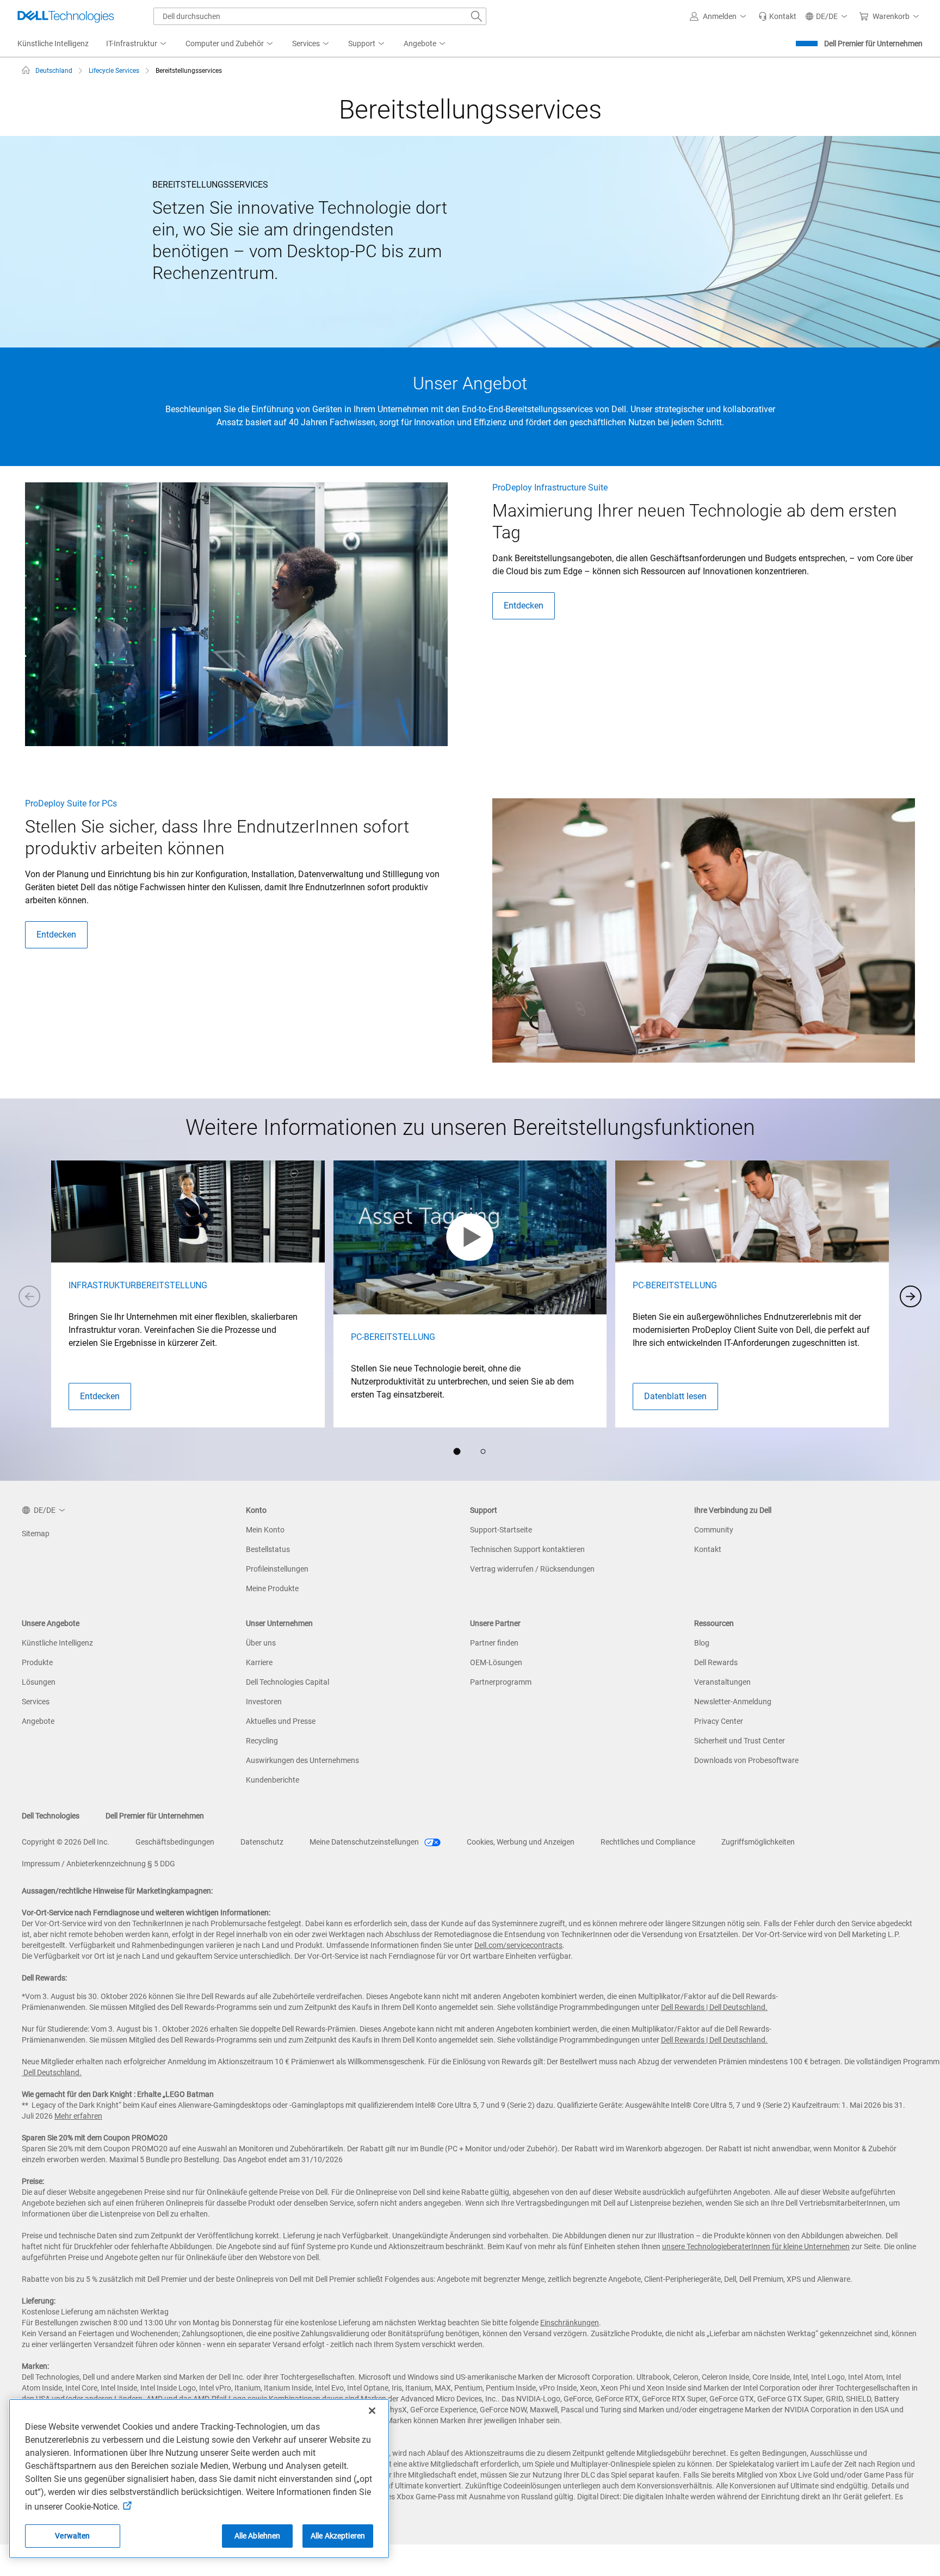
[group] (188, 1294)
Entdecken (524, 606)
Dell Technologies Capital (287, 1682)
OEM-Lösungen (496, 1662)
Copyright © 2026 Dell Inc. (66, 1842)
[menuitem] (137, 44)
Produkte (37, 1662)
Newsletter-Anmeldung (733, 1702)
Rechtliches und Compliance (648, 1842)
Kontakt (708, 1549)
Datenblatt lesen (675, 1396)
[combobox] (320, 16)
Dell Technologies (51, 1816)
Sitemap (36, 1534)
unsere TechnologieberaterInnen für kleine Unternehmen (756, 2246)
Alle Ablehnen (258, 2536)
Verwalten (72, 2536)
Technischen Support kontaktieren (527, 1549)
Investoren (264, 1702)
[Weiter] (911, 1296)
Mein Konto (265, 1530)
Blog (702, 1643)
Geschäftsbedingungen (175, 1842)
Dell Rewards (716, 1662)
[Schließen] (372, 2411)
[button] (720, 16)
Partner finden (494, 1643)
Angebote (38, 1721)
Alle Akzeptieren (338, 2536)
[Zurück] (29, 1296)
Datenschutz (262, 1842)
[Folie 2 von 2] (483, 1451)
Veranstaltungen (722, 1682)
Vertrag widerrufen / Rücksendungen (532, 1569)
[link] (777, 16)
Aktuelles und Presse (281, 1721)
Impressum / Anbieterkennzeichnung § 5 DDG (98, 1864)
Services (36, 1702)
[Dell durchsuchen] (477, 16)
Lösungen (39, 1682)
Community (714, 1530)
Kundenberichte (273, 1780)
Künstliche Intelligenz (57, 1643)
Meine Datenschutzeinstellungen (365, 1842)
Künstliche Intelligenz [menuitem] (53, 44)
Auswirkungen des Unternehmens (302, 1760)
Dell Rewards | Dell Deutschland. (714, 2007)
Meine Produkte (272, 1588)
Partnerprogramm (501, 1682)
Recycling (262, 1741)
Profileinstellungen (277, 1569)
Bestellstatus (268, 1549)
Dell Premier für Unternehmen (873, 44)
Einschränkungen (570, 2323)
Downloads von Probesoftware (746, 1760)
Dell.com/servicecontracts (518, 1945)
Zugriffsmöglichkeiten (758, 1842)
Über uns (261, 1643)
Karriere (259, 1662)
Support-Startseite (501, 1530)
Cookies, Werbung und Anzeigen (521, 1842)
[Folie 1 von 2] (457, 1451)
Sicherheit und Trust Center (740, 1741)
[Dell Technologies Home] (66, 16)
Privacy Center (719, 1721)
